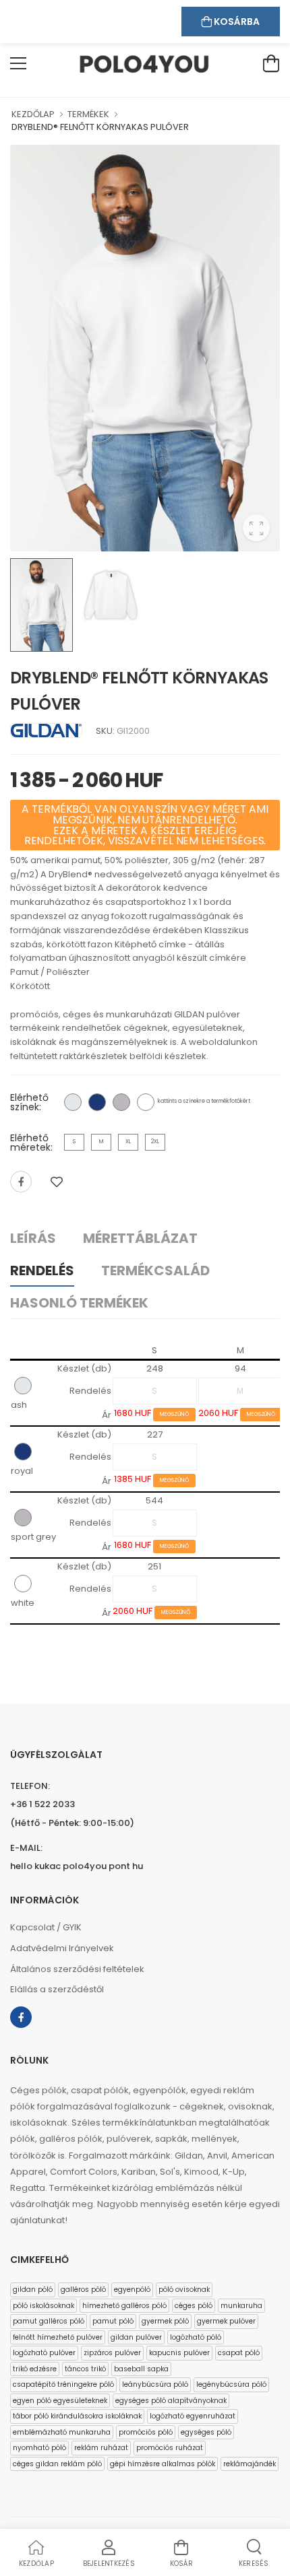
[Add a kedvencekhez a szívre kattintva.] (57, 1182)
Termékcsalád (155, 1270)
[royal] (97, 1102)
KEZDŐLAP (33, 114)
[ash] (73, 1102)
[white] (146, 1102)
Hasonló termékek (79, 1303)
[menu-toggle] (18, 63)
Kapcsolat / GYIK (46, 1927)
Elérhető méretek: (31, 1143)
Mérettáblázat (140, 1238)
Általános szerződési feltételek (77, 1969)
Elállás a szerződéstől (57, 1989)
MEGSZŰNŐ (174, 1414)
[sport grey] (121, 1102)
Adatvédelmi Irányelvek (62, 1948)
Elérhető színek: (29, 1102)
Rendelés (42, 1270)
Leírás (33, 1238)
